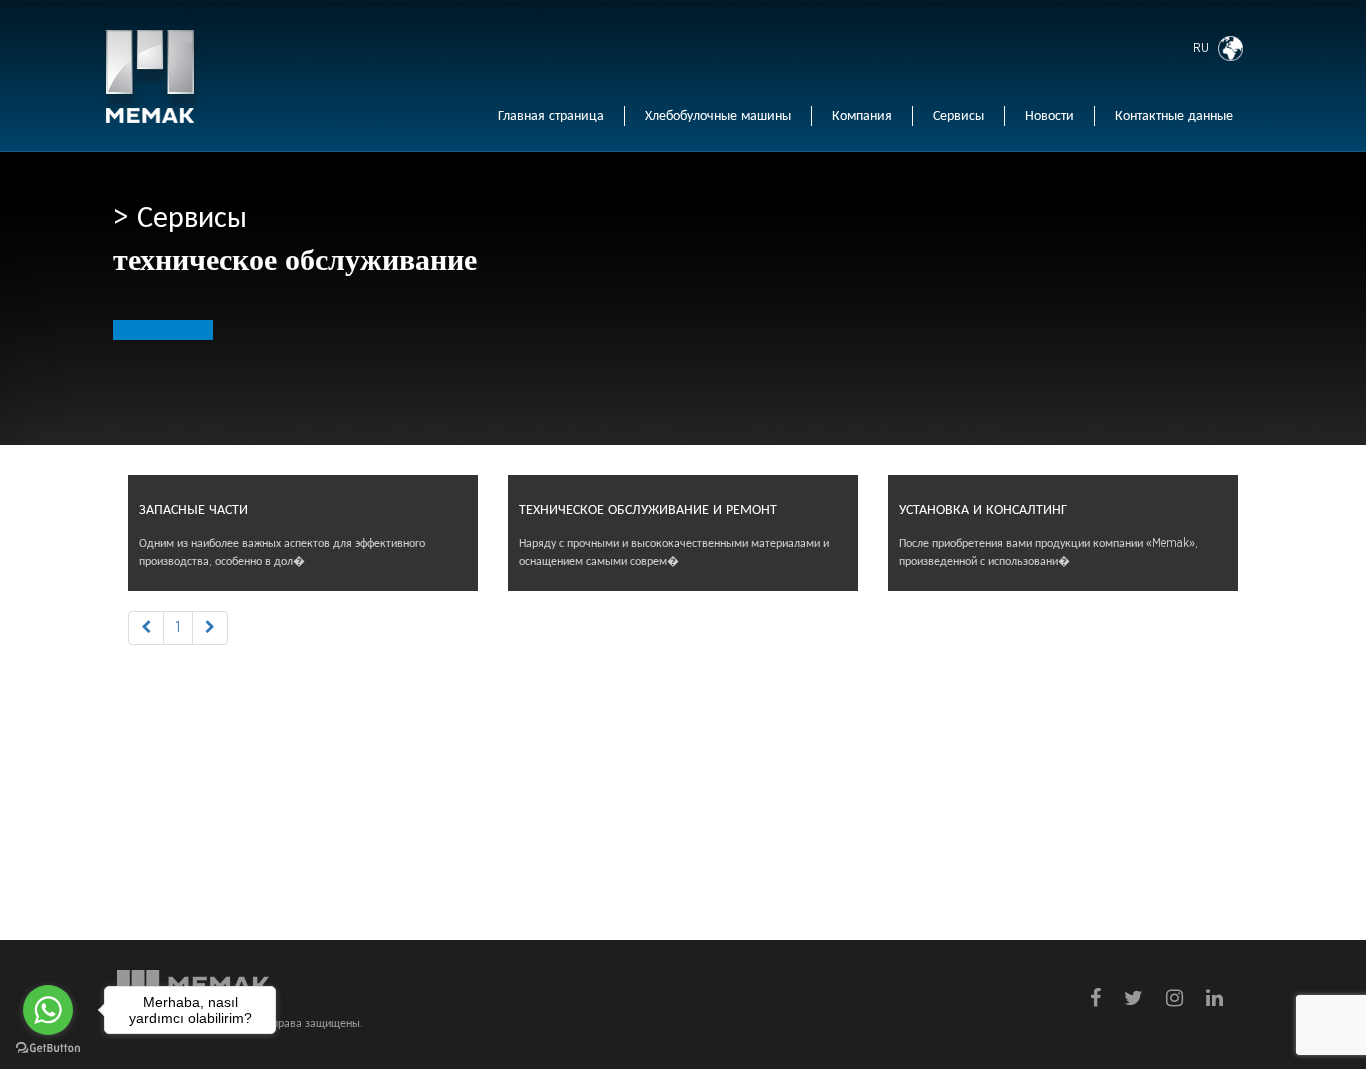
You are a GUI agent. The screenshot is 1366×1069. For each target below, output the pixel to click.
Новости (1049, 116)
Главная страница (551, 116)
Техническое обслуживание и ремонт (648, 510)
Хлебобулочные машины (718, 116)
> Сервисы (180, 218)
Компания (862, 116)
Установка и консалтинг (983, 510)
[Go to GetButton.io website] (48, 1048)
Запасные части (193, 510)
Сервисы (958, 116)
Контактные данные (1174, 116)
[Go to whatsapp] (48, 1010)
